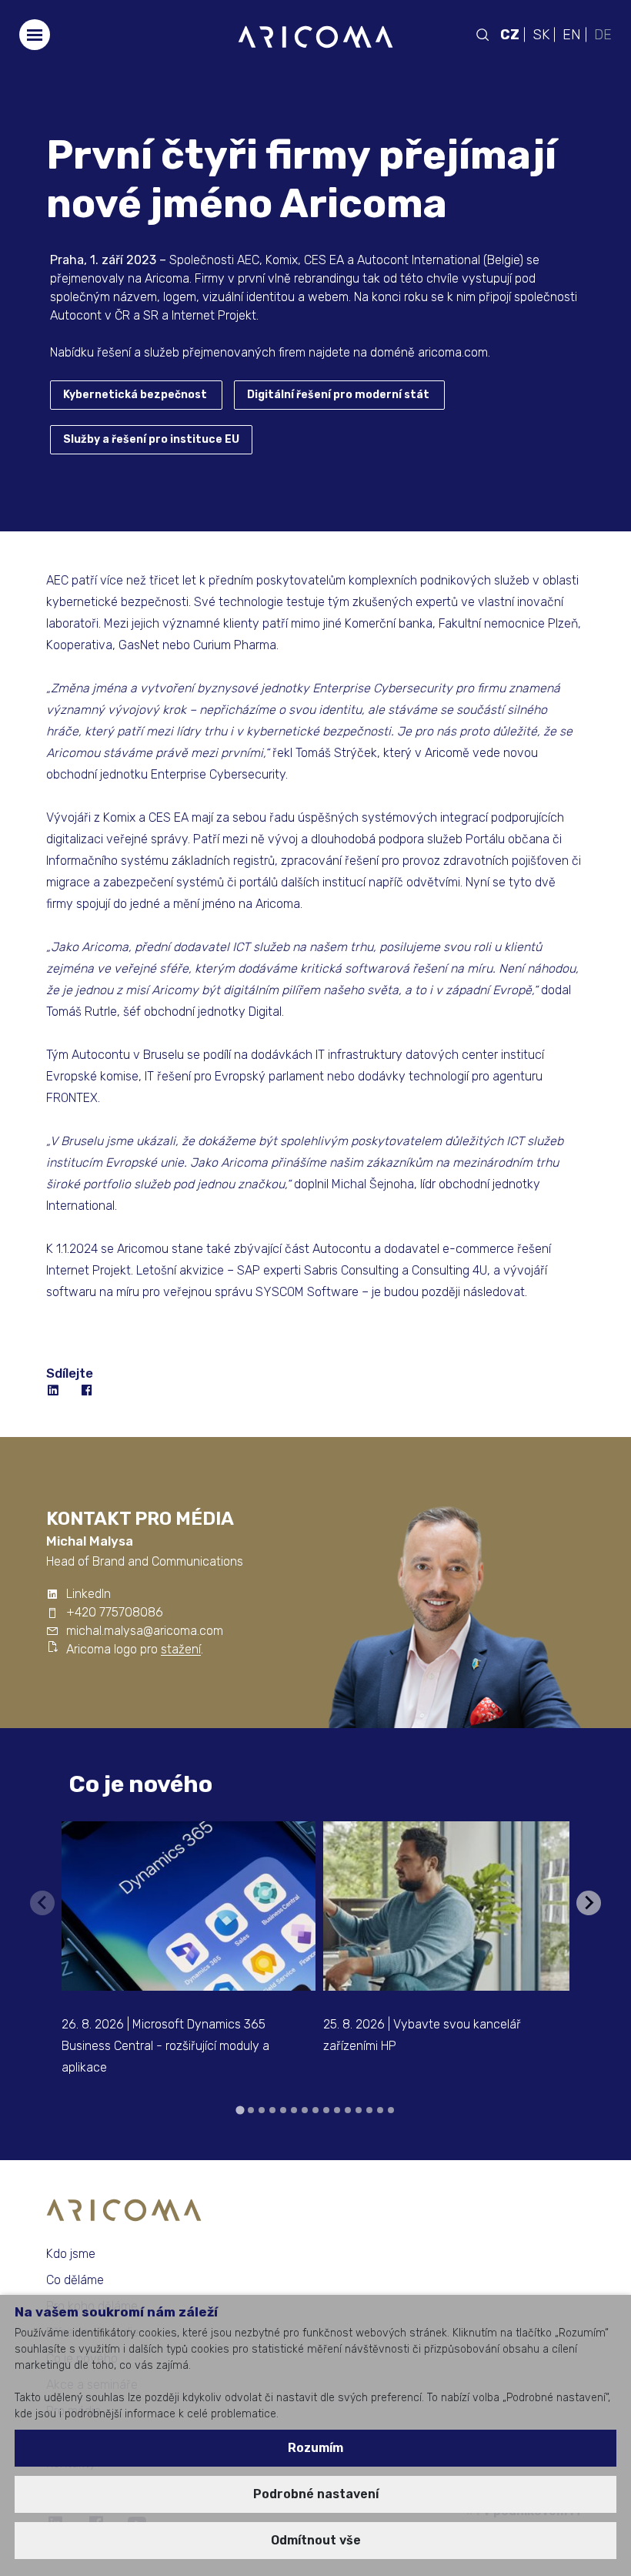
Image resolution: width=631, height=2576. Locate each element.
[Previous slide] (42, 1903)
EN (572, 35)
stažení (181, 1649)
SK (541, 35)
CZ (510, 35)
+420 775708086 (115, 1612)
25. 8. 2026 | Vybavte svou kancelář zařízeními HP (422, 2035)
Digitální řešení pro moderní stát (338, 395)
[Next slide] (589, 1903)
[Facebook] (88, 1391)
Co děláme (75, 2280)
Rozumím (315, 2448)
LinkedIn (88, 1594)
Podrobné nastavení (316, 2494)
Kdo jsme (71, 2254)
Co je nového (141, 1784)
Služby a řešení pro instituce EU (151, 439)
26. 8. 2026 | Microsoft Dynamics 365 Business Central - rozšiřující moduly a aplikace (165, 2046)
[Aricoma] (315, 36)
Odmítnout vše (316, 2540)
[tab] (240, 2110)
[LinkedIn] (54, 1391)
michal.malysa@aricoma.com (145, 1631)
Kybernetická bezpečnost (135, 395)
